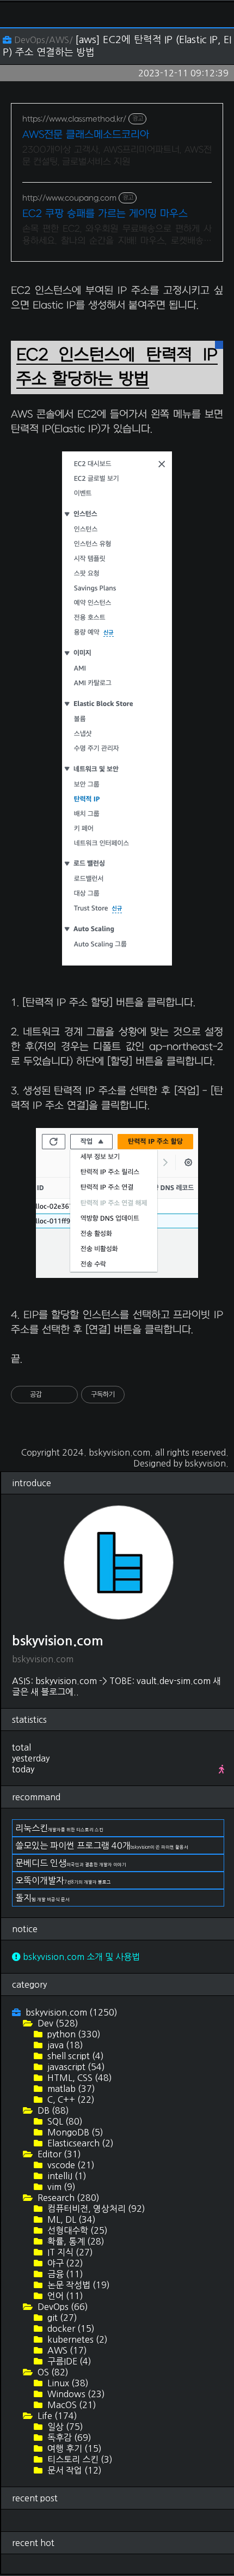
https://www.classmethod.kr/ (74, 119)
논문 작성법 (78, 2285)
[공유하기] (52, 1395)
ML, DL (70, 2219)
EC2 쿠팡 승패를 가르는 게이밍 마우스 (105, 214)
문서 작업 (73, 2470)
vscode (70, 2165)
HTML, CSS (79, 2078)
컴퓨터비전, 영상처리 (95, 2209)
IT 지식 (69, 2252)
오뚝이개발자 (63, 1880)
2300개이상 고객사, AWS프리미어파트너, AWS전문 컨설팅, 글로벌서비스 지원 (117, 156)
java (64, 2045)
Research (67, 2198)
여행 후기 (73, 2448)
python (73, 2034)
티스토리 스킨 (79, 2459)
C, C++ (70, 2100)
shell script (75, 2056)
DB (52, 2110)
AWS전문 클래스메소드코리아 (86, 135)
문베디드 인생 (71, 1863)
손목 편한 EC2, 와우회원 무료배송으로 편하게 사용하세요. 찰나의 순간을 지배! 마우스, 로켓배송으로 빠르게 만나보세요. (117, 236)
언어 (64, 2296)
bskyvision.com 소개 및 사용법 (80, 1957)
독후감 (68, 2438)
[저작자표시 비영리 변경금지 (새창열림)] (139, 1395)
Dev (57, 2023)
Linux (67, 2383)
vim (60, 2187)
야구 (64, 2263)
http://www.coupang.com (69, 198)
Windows (75, 2394)
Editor (58, 2154)
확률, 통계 (75, 2241)
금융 (64, 2274)
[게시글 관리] (66, 1395)
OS (52, 2372)
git (61, 2318)
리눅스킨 (59, 1828)
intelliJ (66, 2176)
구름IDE (68, 2361)
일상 (64, 2427)
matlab (70, 2089)
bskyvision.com (119, 1452)
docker (70, 2328)
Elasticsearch (79, 2143)
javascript (75, 2067)
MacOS (71, 2405)
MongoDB (74, 2132)
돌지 (42, 1898)
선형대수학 (76, 2230)
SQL (64, 2121)
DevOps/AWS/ (43, 40)
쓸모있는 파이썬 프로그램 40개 (102, 1845)
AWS (66, 2350)
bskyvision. (207, 1463)
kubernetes (76, 2339)
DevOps (62, 2307)
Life (56, 2416)
